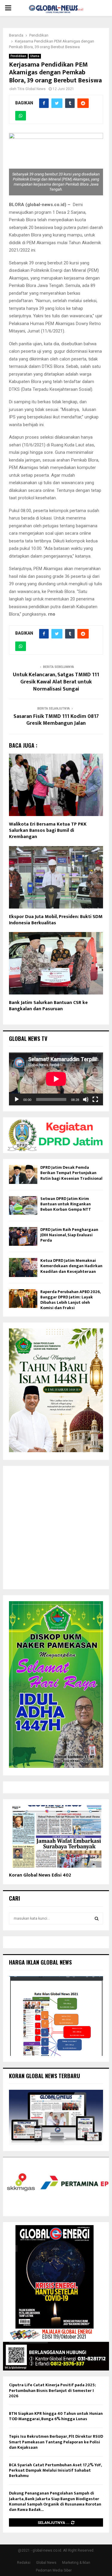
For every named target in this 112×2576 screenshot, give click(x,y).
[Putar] (17, 1099)
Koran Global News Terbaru (45, 2076)
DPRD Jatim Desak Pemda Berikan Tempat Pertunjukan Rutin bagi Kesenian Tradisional (71, 1173)
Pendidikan (18, 56)
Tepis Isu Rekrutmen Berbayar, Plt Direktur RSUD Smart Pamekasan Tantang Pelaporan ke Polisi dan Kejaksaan (56, 2442)
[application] (56, 1079)
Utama (35, 56)
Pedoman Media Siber (54, 2570)
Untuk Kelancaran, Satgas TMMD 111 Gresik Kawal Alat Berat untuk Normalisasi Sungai (56, 682)
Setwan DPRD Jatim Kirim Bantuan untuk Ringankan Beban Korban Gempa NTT (66, 1204)
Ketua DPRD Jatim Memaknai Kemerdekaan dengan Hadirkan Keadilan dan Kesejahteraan (71, 1266)
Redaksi (24, 2563)
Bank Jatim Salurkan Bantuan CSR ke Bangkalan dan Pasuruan (48, 1006)
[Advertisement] (56, 1528)
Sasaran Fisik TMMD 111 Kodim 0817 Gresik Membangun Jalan (56, 720)
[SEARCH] (97, 1918)
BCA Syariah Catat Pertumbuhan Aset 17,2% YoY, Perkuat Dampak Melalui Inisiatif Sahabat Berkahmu (55, 2470)
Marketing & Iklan (76, 2563)
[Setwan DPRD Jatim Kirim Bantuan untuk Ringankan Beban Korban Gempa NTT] (23, 1205)
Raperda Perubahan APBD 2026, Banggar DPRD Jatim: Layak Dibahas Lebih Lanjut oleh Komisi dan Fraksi (70, 1300)
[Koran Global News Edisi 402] (56, 1836)
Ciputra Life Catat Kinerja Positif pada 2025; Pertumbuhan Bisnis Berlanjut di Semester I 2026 (52, 2390)
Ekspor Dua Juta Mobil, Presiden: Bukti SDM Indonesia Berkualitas (56, 920)
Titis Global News (32, 89)
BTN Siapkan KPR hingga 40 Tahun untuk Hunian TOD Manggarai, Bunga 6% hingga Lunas (56, 2416)
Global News (46, 2563)
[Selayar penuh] (95, 1099)
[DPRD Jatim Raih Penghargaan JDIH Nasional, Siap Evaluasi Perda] (23, 1236)
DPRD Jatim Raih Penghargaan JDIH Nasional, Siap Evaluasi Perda (69, 1235)
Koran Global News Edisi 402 (40, 1875)
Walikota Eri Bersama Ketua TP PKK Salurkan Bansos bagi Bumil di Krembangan (48, 830)
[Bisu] (86, 1099)
